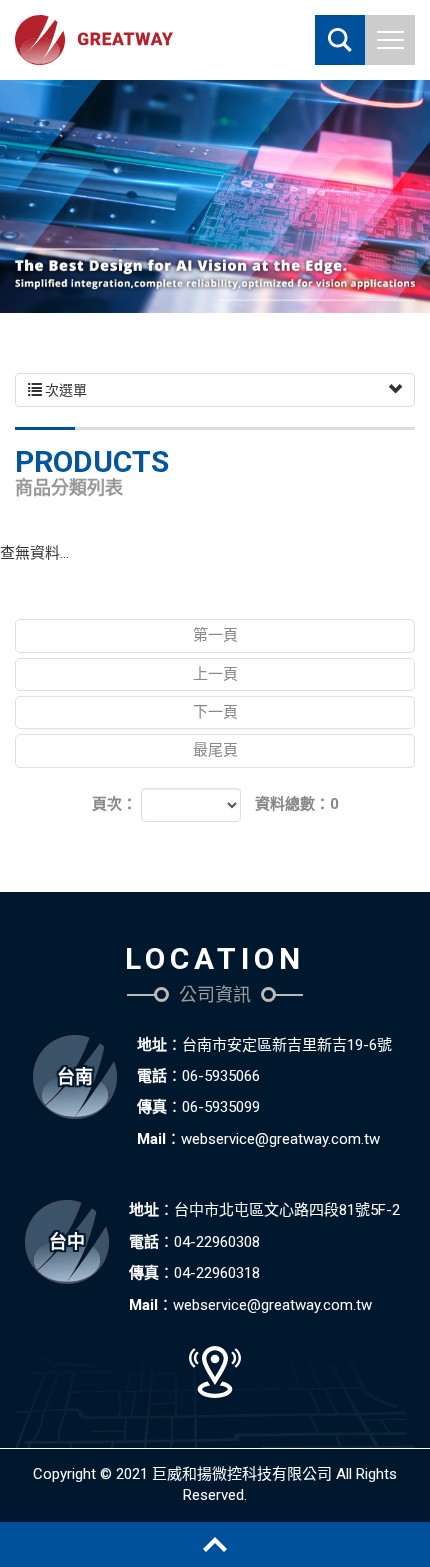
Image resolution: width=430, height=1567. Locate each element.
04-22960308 (217, 1242)
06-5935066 (221, 1076)
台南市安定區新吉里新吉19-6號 (287, 1045)
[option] (215, 196)
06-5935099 (221, 1107)
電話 (152, 1076)
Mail (151, 1139)
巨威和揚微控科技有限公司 (94, 40)
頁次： (114, 804)
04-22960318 (217, 1273)
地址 (152, 1045)
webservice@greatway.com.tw (280, 1139)
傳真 (152, 1107)
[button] (340, 40)
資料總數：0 (297, 804)
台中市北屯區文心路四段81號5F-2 (287, 1210)
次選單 (64, 390)
